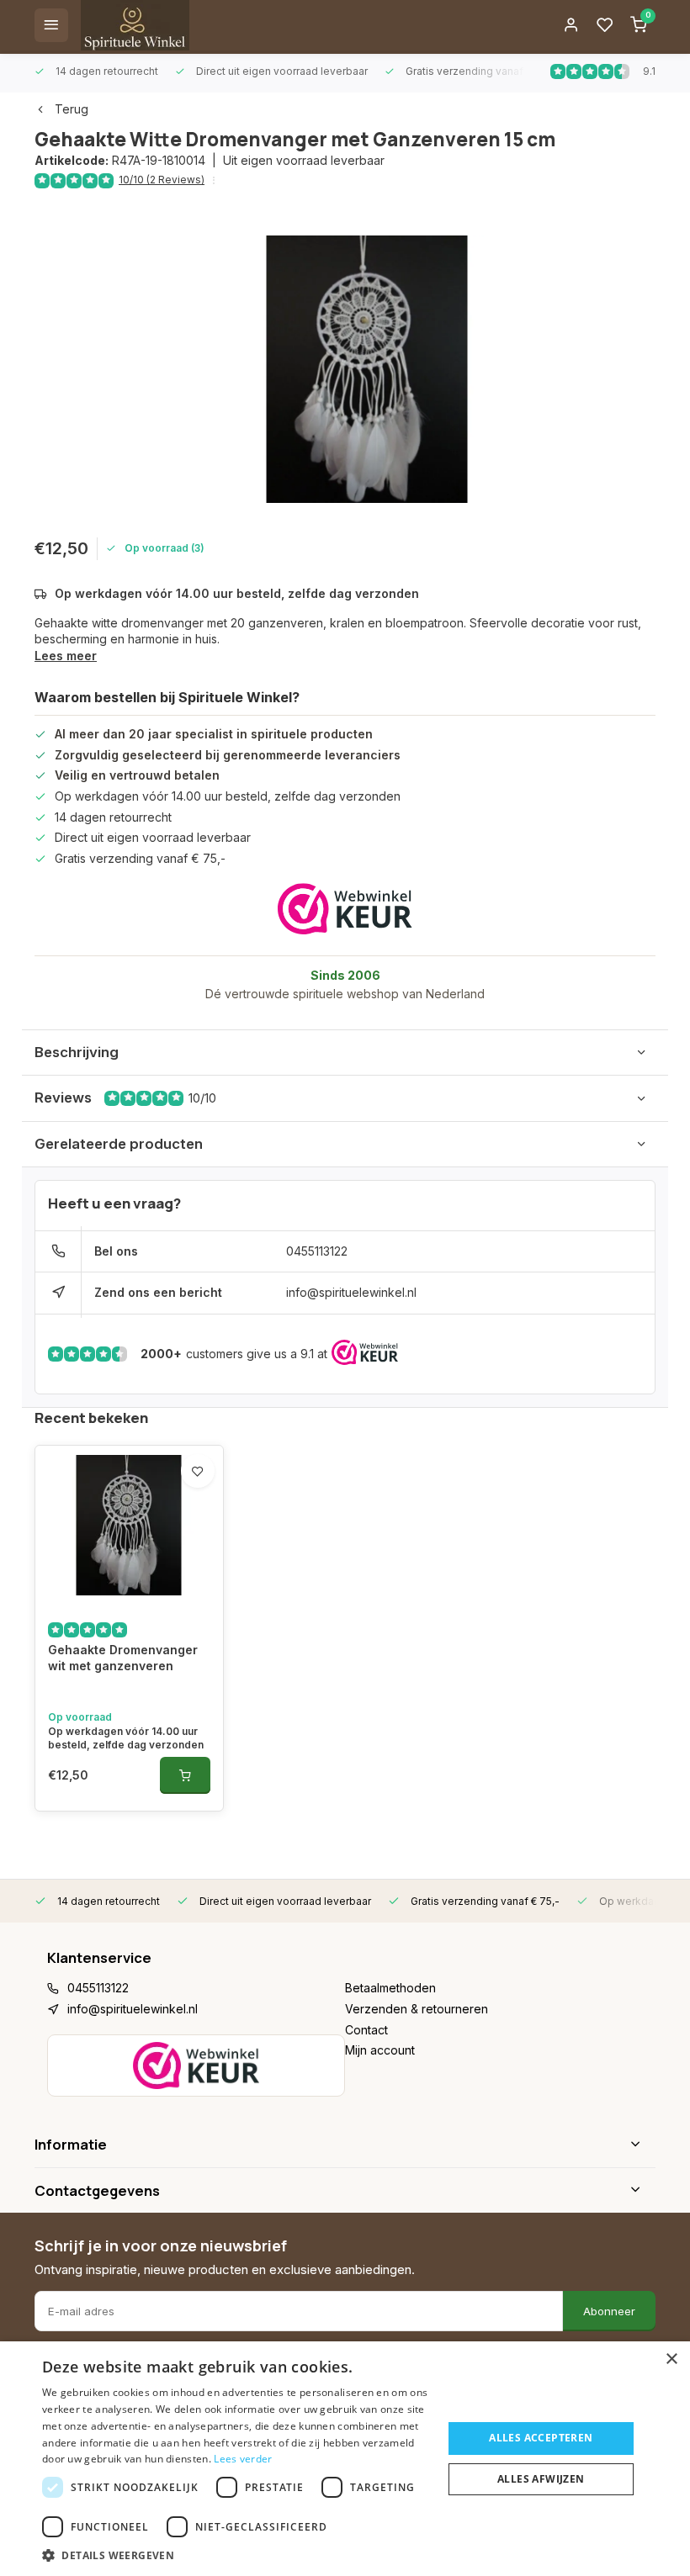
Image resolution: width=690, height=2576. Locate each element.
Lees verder (243, 2459)
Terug (72, 109)
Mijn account (380, 2050)
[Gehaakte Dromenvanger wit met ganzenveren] (129, 1526)
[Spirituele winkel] (135, 25)
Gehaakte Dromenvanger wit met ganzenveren (123, 1658)
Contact (366, 2030)
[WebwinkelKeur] (345, 909)
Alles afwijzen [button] (541, 2479)
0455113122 (317, 1251)
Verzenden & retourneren (417, 2009)
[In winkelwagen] (185, 1775)
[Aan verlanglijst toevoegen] (198, 1471)
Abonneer (609, 2311)
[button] (236, 2555)
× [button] (671, 2359)
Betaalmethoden (390, 1988)
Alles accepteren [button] (541, 2438)
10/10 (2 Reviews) (162, 180)
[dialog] (345, 2459)
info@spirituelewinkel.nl (351, 1292)
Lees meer (66, 656)
